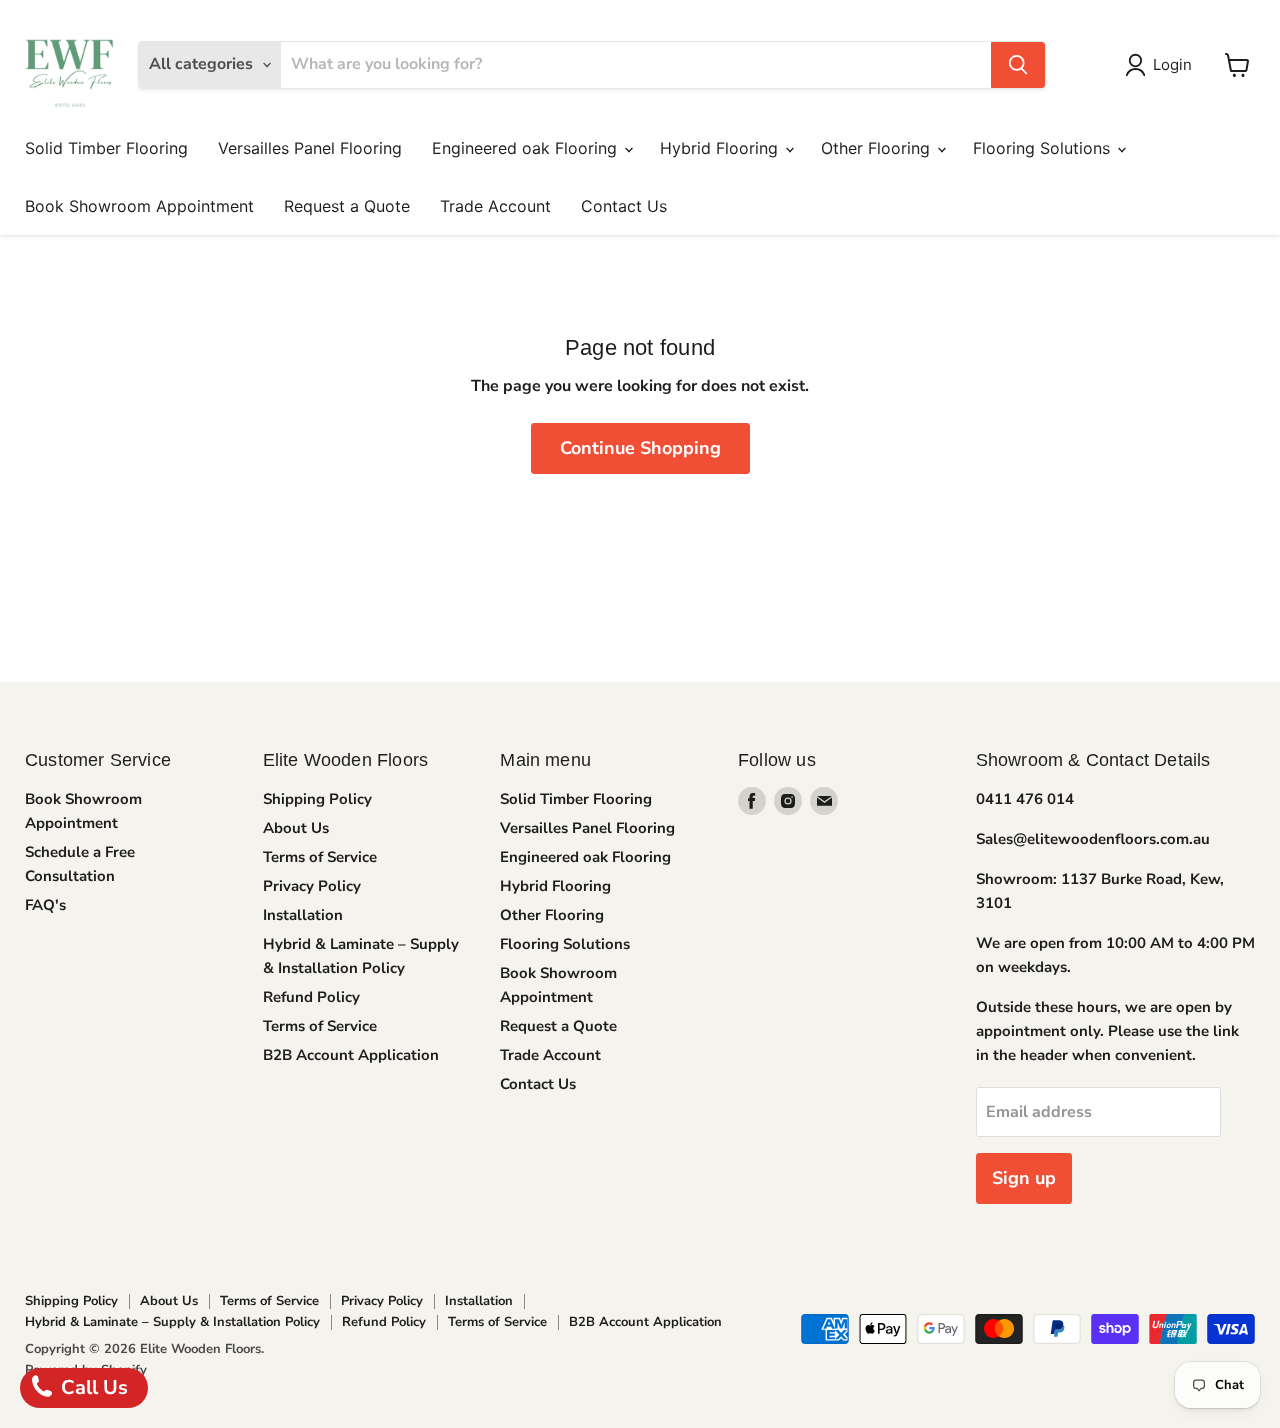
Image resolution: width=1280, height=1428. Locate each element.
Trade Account (495, 206)
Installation (303, 915)
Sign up (1024, 1178)
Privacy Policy (312, 886)
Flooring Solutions (1044, 148)
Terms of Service (320, 857)
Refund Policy (311, 997)
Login (1172, 64)
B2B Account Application (351, 1055)
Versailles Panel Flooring (310, 148)
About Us (296, 828)
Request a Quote (347, 206)
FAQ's (45, 905)
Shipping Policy (317, 799)
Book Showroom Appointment (139, 206)
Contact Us (624, 206)
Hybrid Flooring (721, 148)
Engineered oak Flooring (527, 148)
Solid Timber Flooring (106, 148)
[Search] (1018, 65)
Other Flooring (878, 148)
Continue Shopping (640, 448)
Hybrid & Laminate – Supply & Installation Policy (172, 1322)
